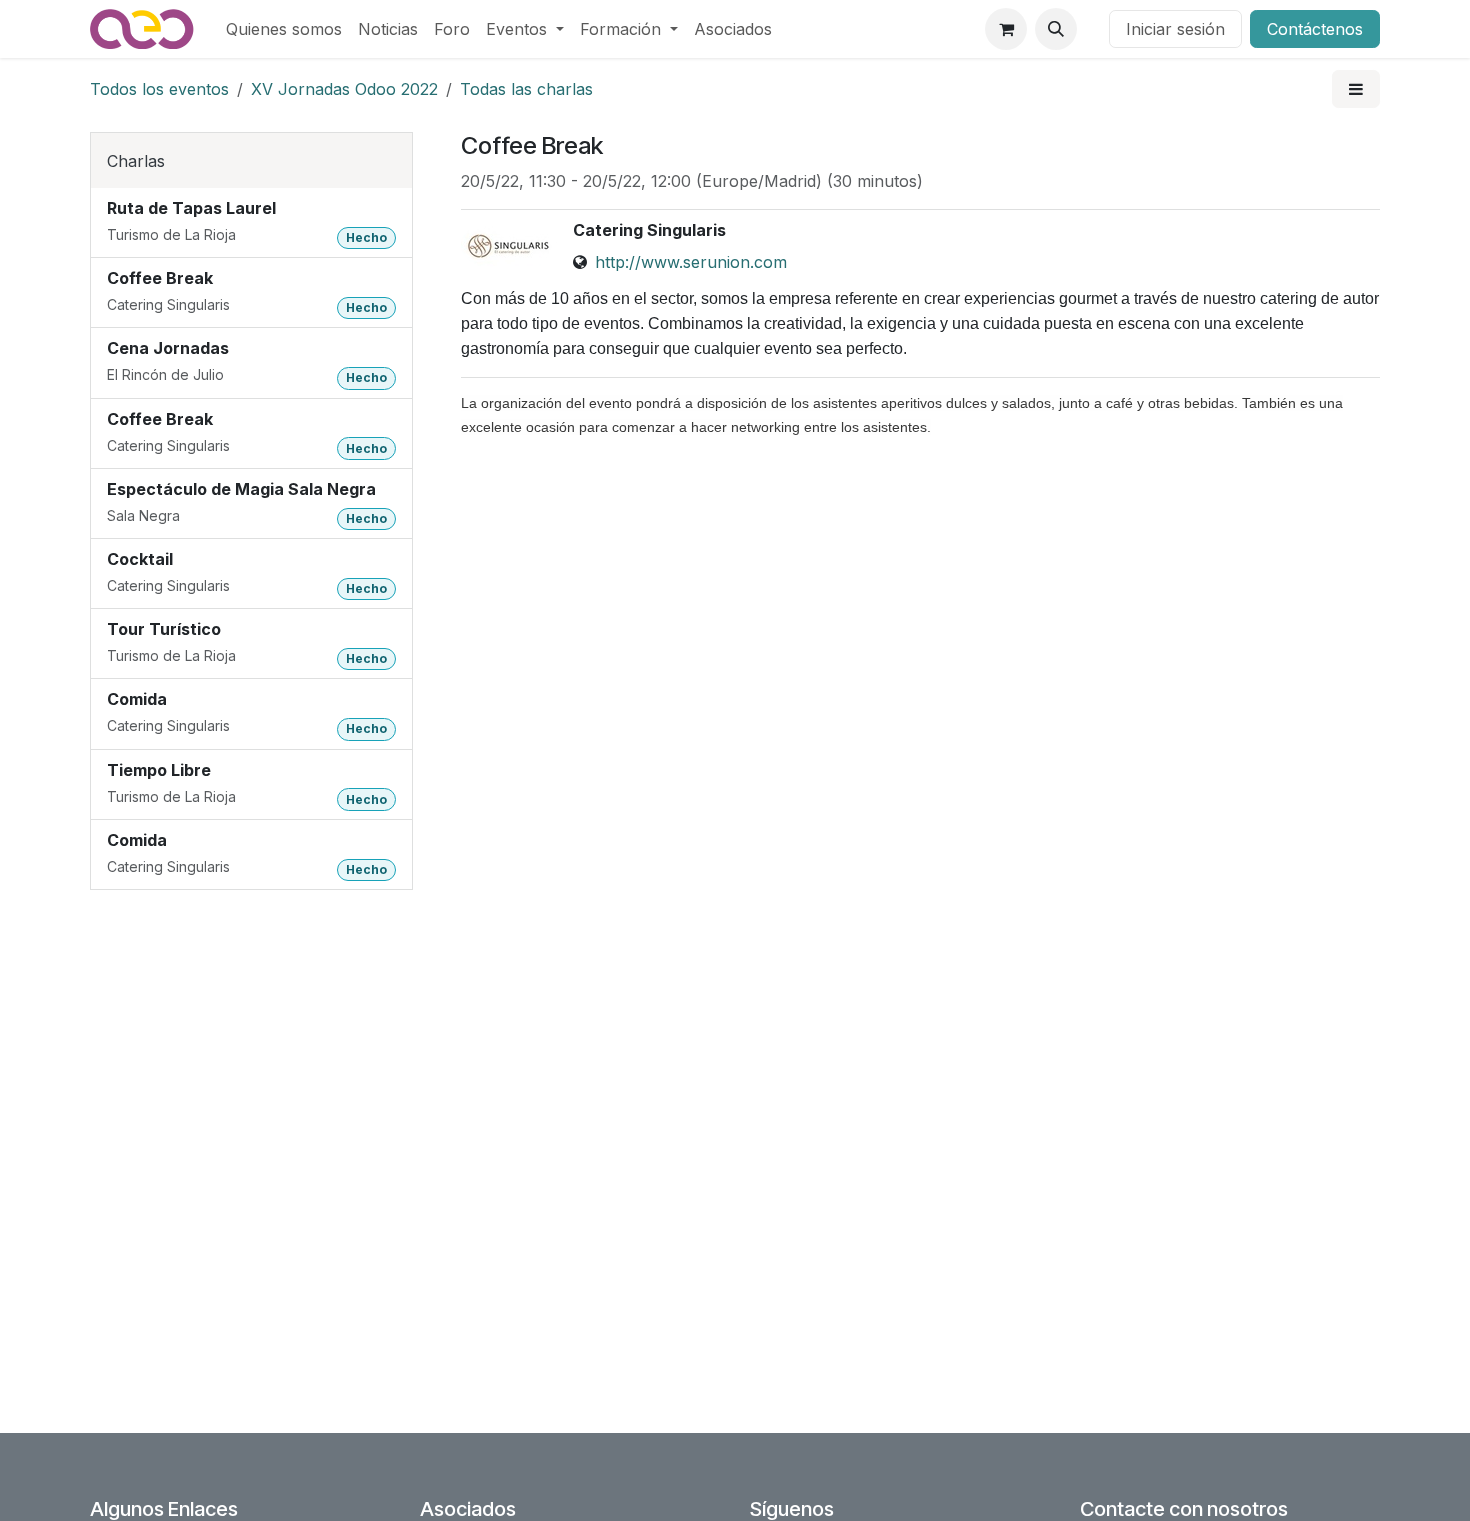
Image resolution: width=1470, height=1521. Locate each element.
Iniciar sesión (1175, 29)
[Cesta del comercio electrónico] (1006, 29)
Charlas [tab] (136, 161)
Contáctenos (1315, 29)
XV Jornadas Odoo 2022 (344, 89)
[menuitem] (284, 29)
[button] (1056, 29)
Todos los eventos (159, 89)
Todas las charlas (526, 89)
